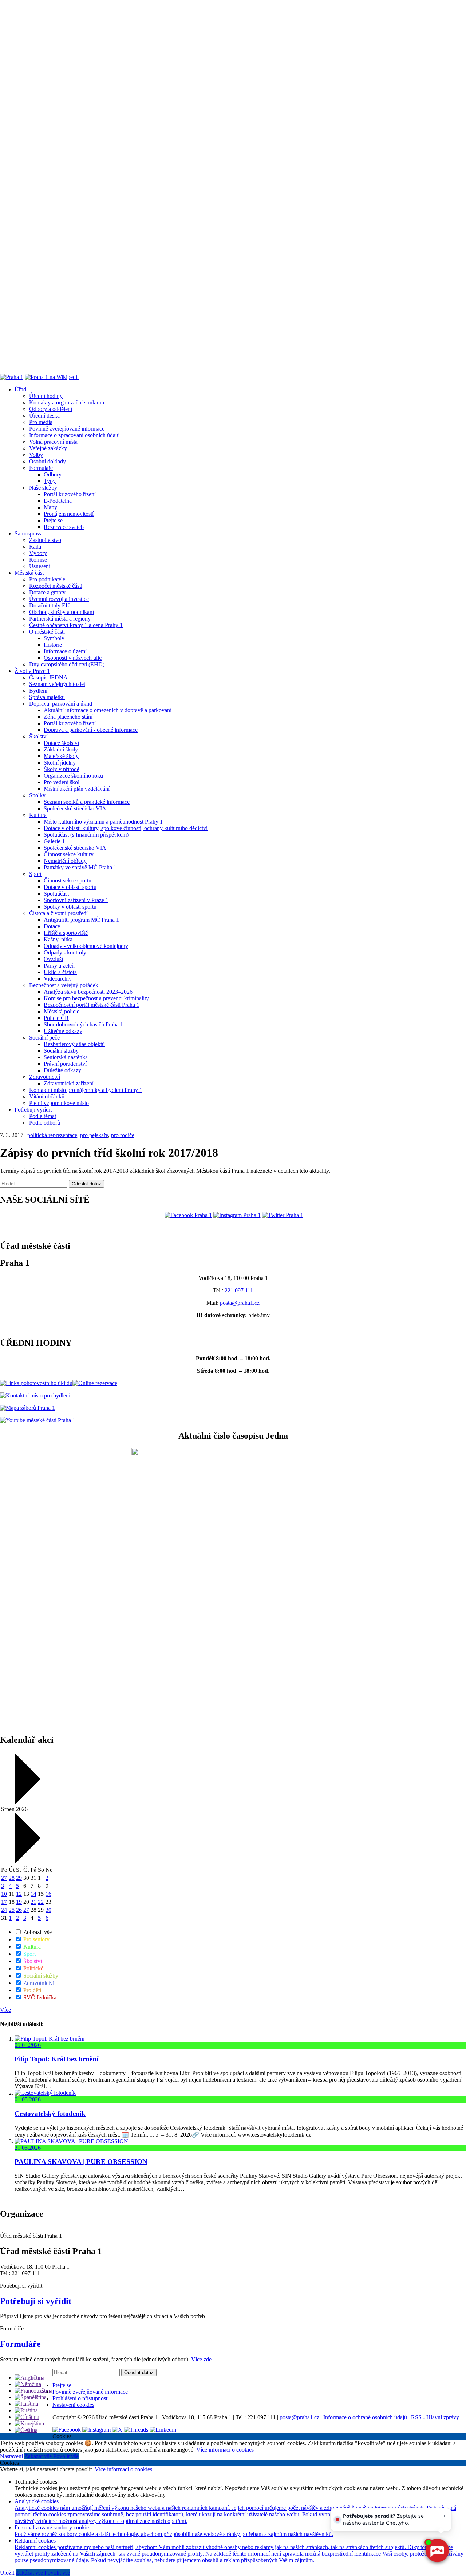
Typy (50, 481)
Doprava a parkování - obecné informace (91, 730)
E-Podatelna (58, 501)
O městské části (47, 632)
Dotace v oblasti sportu (70, 887)
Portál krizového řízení (70, 494)
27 (4, 1878)
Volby (36, 455)
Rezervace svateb (64, 527)
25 (12, 1910)
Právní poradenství (65, 1064)
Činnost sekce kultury (69, 854)
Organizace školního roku (73, 776)
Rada (35, 547)
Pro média (41, 422)
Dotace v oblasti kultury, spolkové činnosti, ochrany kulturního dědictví (126, 828)
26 (19, 1910)
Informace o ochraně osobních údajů (365, 2417)
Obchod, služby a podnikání (62, 612)
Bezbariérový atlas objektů (74, 1044)
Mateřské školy (61, 756)
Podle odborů (45, 1123)
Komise (38, 560)
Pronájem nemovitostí (69, 514)
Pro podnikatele (47, 579)
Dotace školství (61, 743)
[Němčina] (28, 2384)
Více (5, 2010)
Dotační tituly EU (50, 605)
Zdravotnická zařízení (69, 1083)
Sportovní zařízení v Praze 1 (76, 900)
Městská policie (62, 1011)
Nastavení (12, 2456)
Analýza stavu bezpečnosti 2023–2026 (88, 992)
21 (33, 1902)
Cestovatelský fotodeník (50, 2114)
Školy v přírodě (62, 769)
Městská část (29, 573)
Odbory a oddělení (51, 409)
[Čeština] (26, 2430)
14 (33, 1894)
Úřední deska (44, 416)
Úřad (20, 389)
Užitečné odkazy (63, 1031)
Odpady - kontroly (65, 952)
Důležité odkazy (62, 1070)
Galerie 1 (54, 841)
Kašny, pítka (58, 939)
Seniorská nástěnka (66, 1057)
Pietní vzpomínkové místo (59, 1103)
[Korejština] (29, 2423)
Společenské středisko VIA (75, 808)
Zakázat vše (39, 2456)
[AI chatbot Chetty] (437, 2551)
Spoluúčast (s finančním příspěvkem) (86, 835)
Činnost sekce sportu (68, 880)
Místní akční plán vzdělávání (77, 789)
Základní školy (61, 749)
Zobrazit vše (37, 1932)
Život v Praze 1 (32, 671)
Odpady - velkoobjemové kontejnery (86, 946)
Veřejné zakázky (48, 448)
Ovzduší (53, 959)
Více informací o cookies (225, 2450)
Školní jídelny (60, 763)
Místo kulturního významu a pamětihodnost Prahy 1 (103, 822)
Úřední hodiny (46, 396)
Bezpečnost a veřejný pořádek (64, 985)
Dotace (52, 926)
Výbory (38, 553)
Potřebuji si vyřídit (36, 2301)
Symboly (54, 638)
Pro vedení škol (62, 782)
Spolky (37, 795)
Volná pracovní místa (53, 442)
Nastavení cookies (73, 2405)
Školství (38, 736)
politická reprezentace (52, 1135)
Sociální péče (44, 1038)
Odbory (53, 474)
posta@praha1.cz (240, 1303)
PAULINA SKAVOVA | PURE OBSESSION (81, 2162)
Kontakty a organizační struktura (67, 402)
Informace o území (65, 651)
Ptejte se (53, 520)
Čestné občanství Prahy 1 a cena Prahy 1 (76, 625)
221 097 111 (239, 1290)
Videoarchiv (58, 979)
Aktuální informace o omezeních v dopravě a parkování (108, 710)
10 (4, 1894)
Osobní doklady (48, 461)
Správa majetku (47, 697)
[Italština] (26, 2404)
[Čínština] (27, 2417)
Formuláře (41, 468)
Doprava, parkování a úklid (61, 704)
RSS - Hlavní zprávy (435, 2417)
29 (19, 1878)
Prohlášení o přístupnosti (81, 2398)
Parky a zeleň (59, 966)
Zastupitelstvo (45, 540)
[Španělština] (31, 2397)
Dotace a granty (47, 592)
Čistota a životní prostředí (58, 913)
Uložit (8, 2573)
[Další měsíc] (27, 1862)
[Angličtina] (29, 2378)
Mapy (50, 507)
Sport (35, 874)
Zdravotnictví (45, 1077)
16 (48, 1894)
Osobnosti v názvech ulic (73, 658)
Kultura (38, 815)
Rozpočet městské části (56, 586)
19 (19, 1902)
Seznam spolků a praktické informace (87, 802)
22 (41, 1902)
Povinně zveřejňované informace (67, 429)
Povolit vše (66, 2456)
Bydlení (38, 691)
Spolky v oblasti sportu (70, 907)
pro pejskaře (94, 1135)
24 (4, 1910)
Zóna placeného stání (68, 717)
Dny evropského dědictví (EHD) (67, 664)
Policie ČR (56, 1018)
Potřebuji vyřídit (33, 1110)
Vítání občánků (47, 1096)
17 (4, 1902)
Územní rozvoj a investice (59, 599)
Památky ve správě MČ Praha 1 (80, 867)
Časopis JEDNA (48, 677)
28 (12, 1878)
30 (48, 1910)
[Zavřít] (444, 2516)
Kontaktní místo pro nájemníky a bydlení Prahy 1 (86, 1090)
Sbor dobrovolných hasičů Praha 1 (83, 1024)
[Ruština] (26, 2410)
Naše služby (43, 488)
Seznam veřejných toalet (57, 684)
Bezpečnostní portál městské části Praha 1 (92, 1005)
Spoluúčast (56, 894)
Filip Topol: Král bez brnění (56, 2059)
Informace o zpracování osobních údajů (74, 435)
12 (19, 1894)
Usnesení (40, 566)
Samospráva (29, 533)
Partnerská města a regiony (60, 619)
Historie (53, 645)
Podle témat (43, 1116)
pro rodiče (123, 1135)
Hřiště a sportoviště (66, 933)
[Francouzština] (33, 2391)
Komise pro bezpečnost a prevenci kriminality (96, 998)
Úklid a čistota (60, 972)
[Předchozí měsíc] (27, 1803)
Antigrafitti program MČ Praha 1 (81, 920)
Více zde (201, 2359)
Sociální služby (61, 1051)
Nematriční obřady (65, 861)
